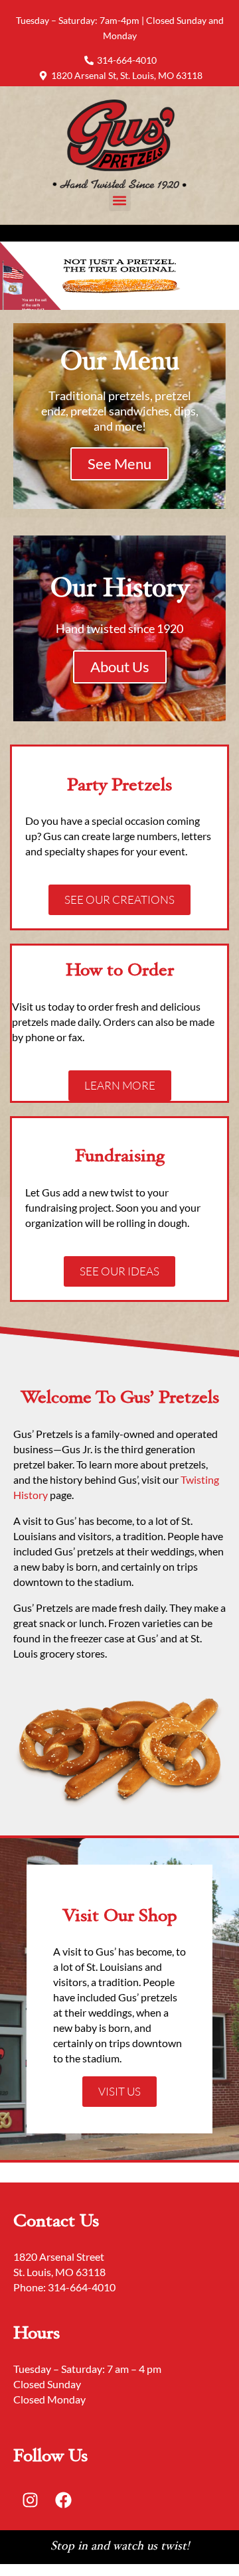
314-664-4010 (82, 2287)
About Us (120, 667)
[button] (120, 200)
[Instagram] (30, 2500)
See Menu (119, 464)
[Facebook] (63, 2500)
